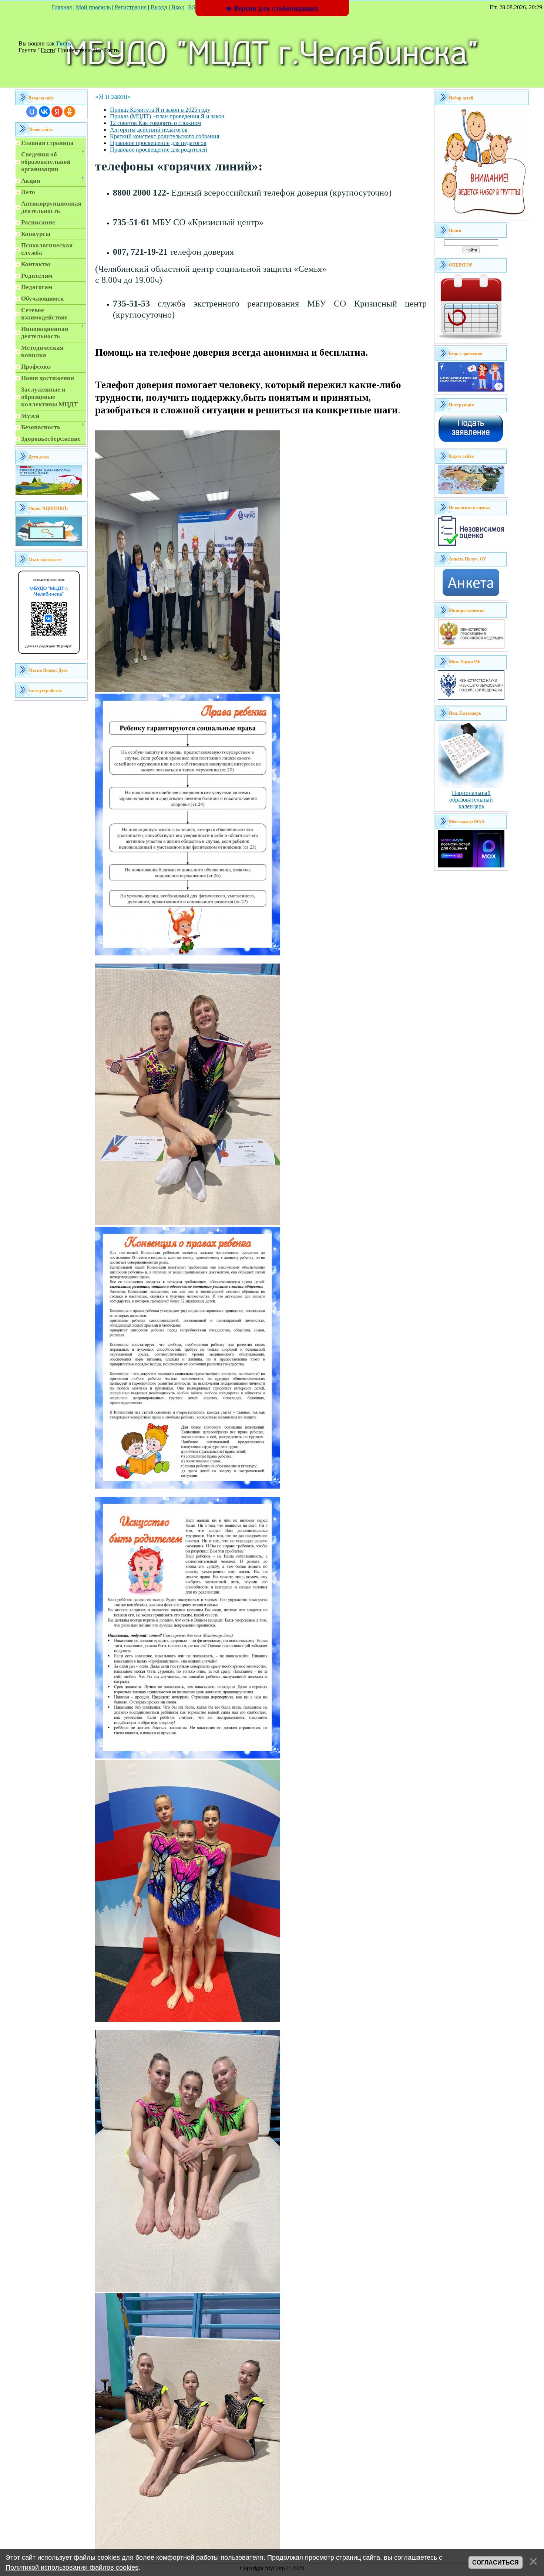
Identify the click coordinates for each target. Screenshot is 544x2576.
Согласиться (496, 2563)
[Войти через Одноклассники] (70, 112)
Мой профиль (93, 7)
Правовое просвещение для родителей (159, 150)
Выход (159, 7)
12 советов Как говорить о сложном (155, 123)
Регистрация (131, 7)
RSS (193, 7)
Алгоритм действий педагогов (149, 130)
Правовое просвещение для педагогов (158, 143)
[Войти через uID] (32, 112)
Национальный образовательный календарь (471, 800)
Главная (62, 7)
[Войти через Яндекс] (57, 112)
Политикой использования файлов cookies (72, 2567)
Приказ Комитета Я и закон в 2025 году (160, 110)
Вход (178, 7)
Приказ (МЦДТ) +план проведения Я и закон (167, 116)
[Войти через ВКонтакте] (44, 112)
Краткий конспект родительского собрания (164, 136)
